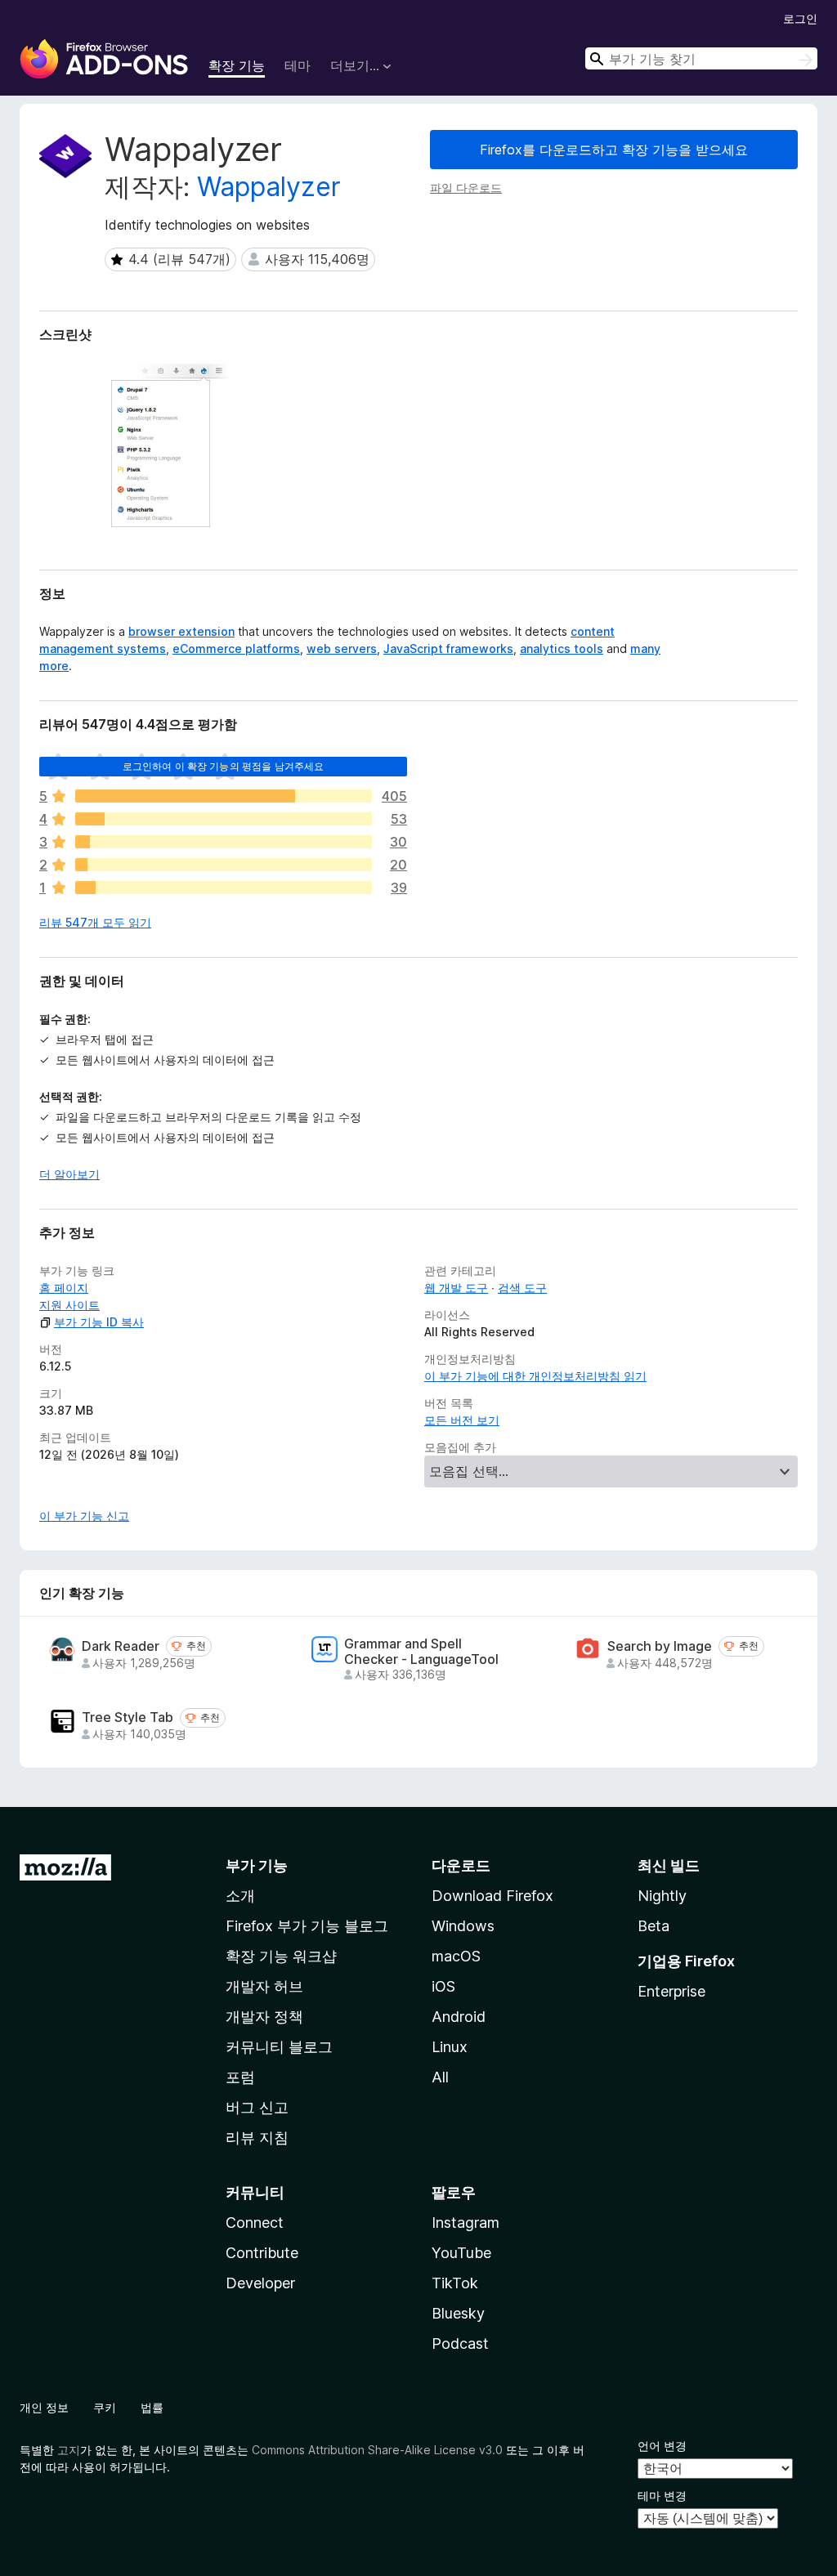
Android (459, 2017)
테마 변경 (662, 2495)
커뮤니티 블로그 (279, 2047)
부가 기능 (257, 1865)
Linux (450, 2047)
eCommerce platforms (236, 648)
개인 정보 (44, 2407)
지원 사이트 (69, 1305)
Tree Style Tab (128, 1717)
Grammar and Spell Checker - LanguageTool (421, 1652)
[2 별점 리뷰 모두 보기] (224, 865)
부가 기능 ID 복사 (99, 1322)
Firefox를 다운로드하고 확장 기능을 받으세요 (614, 150)
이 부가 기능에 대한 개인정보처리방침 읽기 (535, 1376)
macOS (456, 1956)
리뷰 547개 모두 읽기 (95, 922)
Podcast (460, 2343)
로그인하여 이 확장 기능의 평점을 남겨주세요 (224, 766)
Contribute (262, 2253)
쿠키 (105, 2407)
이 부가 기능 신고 (84, 1516)
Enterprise (671, 1991)
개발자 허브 (264, 1986)
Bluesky (458, 2313)
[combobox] (701, 58)
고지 (69, 2450)
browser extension (181, 631)
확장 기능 (237, 65)
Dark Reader (121, 1646)
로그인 (800, 18)
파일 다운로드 (466, 188)
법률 (152, 2407)
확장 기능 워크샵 (281, 1956)
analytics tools (562, 648)
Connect (255, 2223)
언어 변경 (662, 2446)
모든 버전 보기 (462, 1420)
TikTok (455, 2283)
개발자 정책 (264, 2017)
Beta (653, 1926)
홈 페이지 (64, 1288)
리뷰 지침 (257, 2138)
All (440, 2077)
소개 (240, 1896)
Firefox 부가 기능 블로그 (307, 1926)
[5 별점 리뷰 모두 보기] (224, 796)
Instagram (465, 2223)
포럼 (240, 2077)
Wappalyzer (269, 187)
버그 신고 (257, 2107)
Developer (260, 2283)
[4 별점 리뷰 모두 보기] (224, 819)
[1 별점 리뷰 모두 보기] (224, 888)
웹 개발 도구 (456, 1288)
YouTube (461, 2253)
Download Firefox (492, 1896)
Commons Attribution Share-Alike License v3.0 (377, 2450)
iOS (443, 1986)
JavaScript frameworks (448, 648)
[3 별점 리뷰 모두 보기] (224, 842)
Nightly (662, 1896)
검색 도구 (522, 1288)
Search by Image (660, 1646)
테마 (298, 65)
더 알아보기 (69, 1174)
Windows (463, 1926)
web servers (342, 648)
